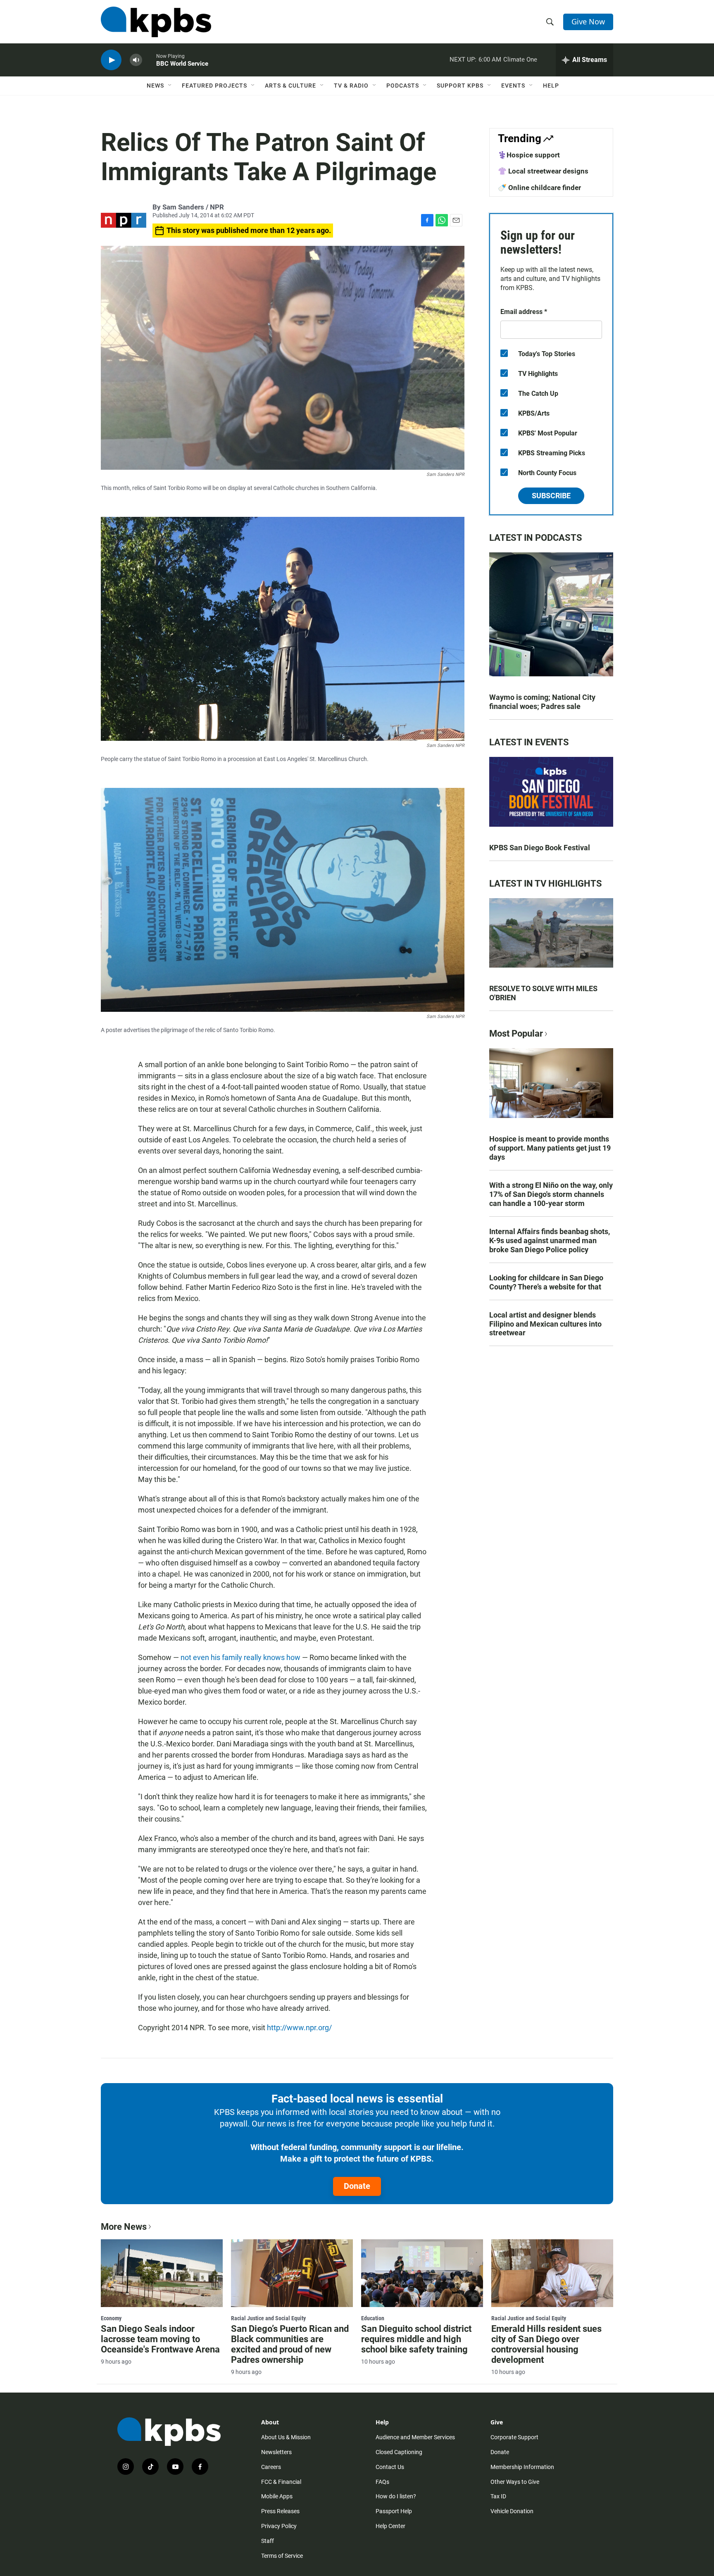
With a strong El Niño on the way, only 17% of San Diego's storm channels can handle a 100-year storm (551, 1194)
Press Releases (280, 2511)
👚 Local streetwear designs (543, 171)
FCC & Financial (281, 2482)
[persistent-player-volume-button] (136, 60)
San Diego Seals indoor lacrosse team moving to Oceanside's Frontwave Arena (160, 2339)
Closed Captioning (399, 2452)
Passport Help (394, 2511)
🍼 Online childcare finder (539, 188)
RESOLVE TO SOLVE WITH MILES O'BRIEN (543, 993)
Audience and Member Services (415, 2437)
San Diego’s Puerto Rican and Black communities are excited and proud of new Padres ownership (290, 2344)
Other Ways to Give (515, 2482)
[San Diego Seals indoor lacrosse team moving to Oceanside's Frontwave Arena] (162, 2273)
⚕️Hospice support (529, 155)
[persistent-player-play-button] (111, 60)
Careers (271, 2467)
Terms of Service (282, 2556)
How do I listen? (396, 2496)
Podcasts (403, 86)
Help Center (390, 2526)
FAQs (382, 2482)
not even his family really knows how (240, 1657)
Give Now (588, 21)
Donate (357, 2186)
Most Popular (516, 1033)
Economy (111, 2318)
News (155, 86)
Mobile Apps (277, 2496)
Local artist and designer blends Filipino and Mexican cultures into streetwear (545, 1324)
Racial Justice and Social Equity (268, 2318)
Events (513, 86)
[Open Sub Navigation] (170, 86)
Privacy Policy (279, 2526)
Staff (268, 2541)
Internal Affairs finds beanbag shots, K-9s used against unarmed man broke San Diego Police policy (550, 1240)
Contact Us (390, 2467)
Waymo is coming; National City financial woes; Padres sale (542, 702)
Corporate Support (514, 2437)
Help (551, 86)
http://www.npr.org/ (299, 2028)
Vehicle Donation (512, 2511)
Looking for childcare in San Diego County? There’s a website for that (546, 1282)
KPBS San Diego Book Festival (540, 848)
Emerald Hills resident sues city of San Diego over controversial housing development (546, 2344)
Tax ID (498, 2496)
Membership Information (522, 2467)
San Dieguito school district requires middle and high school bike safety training (416, 2339)
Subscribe (551, 496)
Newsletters (276, 2452)
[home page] (156, 22)
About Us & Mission (286, 2437)
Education (373, 2318)
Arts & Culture (290, 86)
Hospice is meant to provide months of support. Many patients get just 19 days (550, 1148)
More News (124, 2227)
